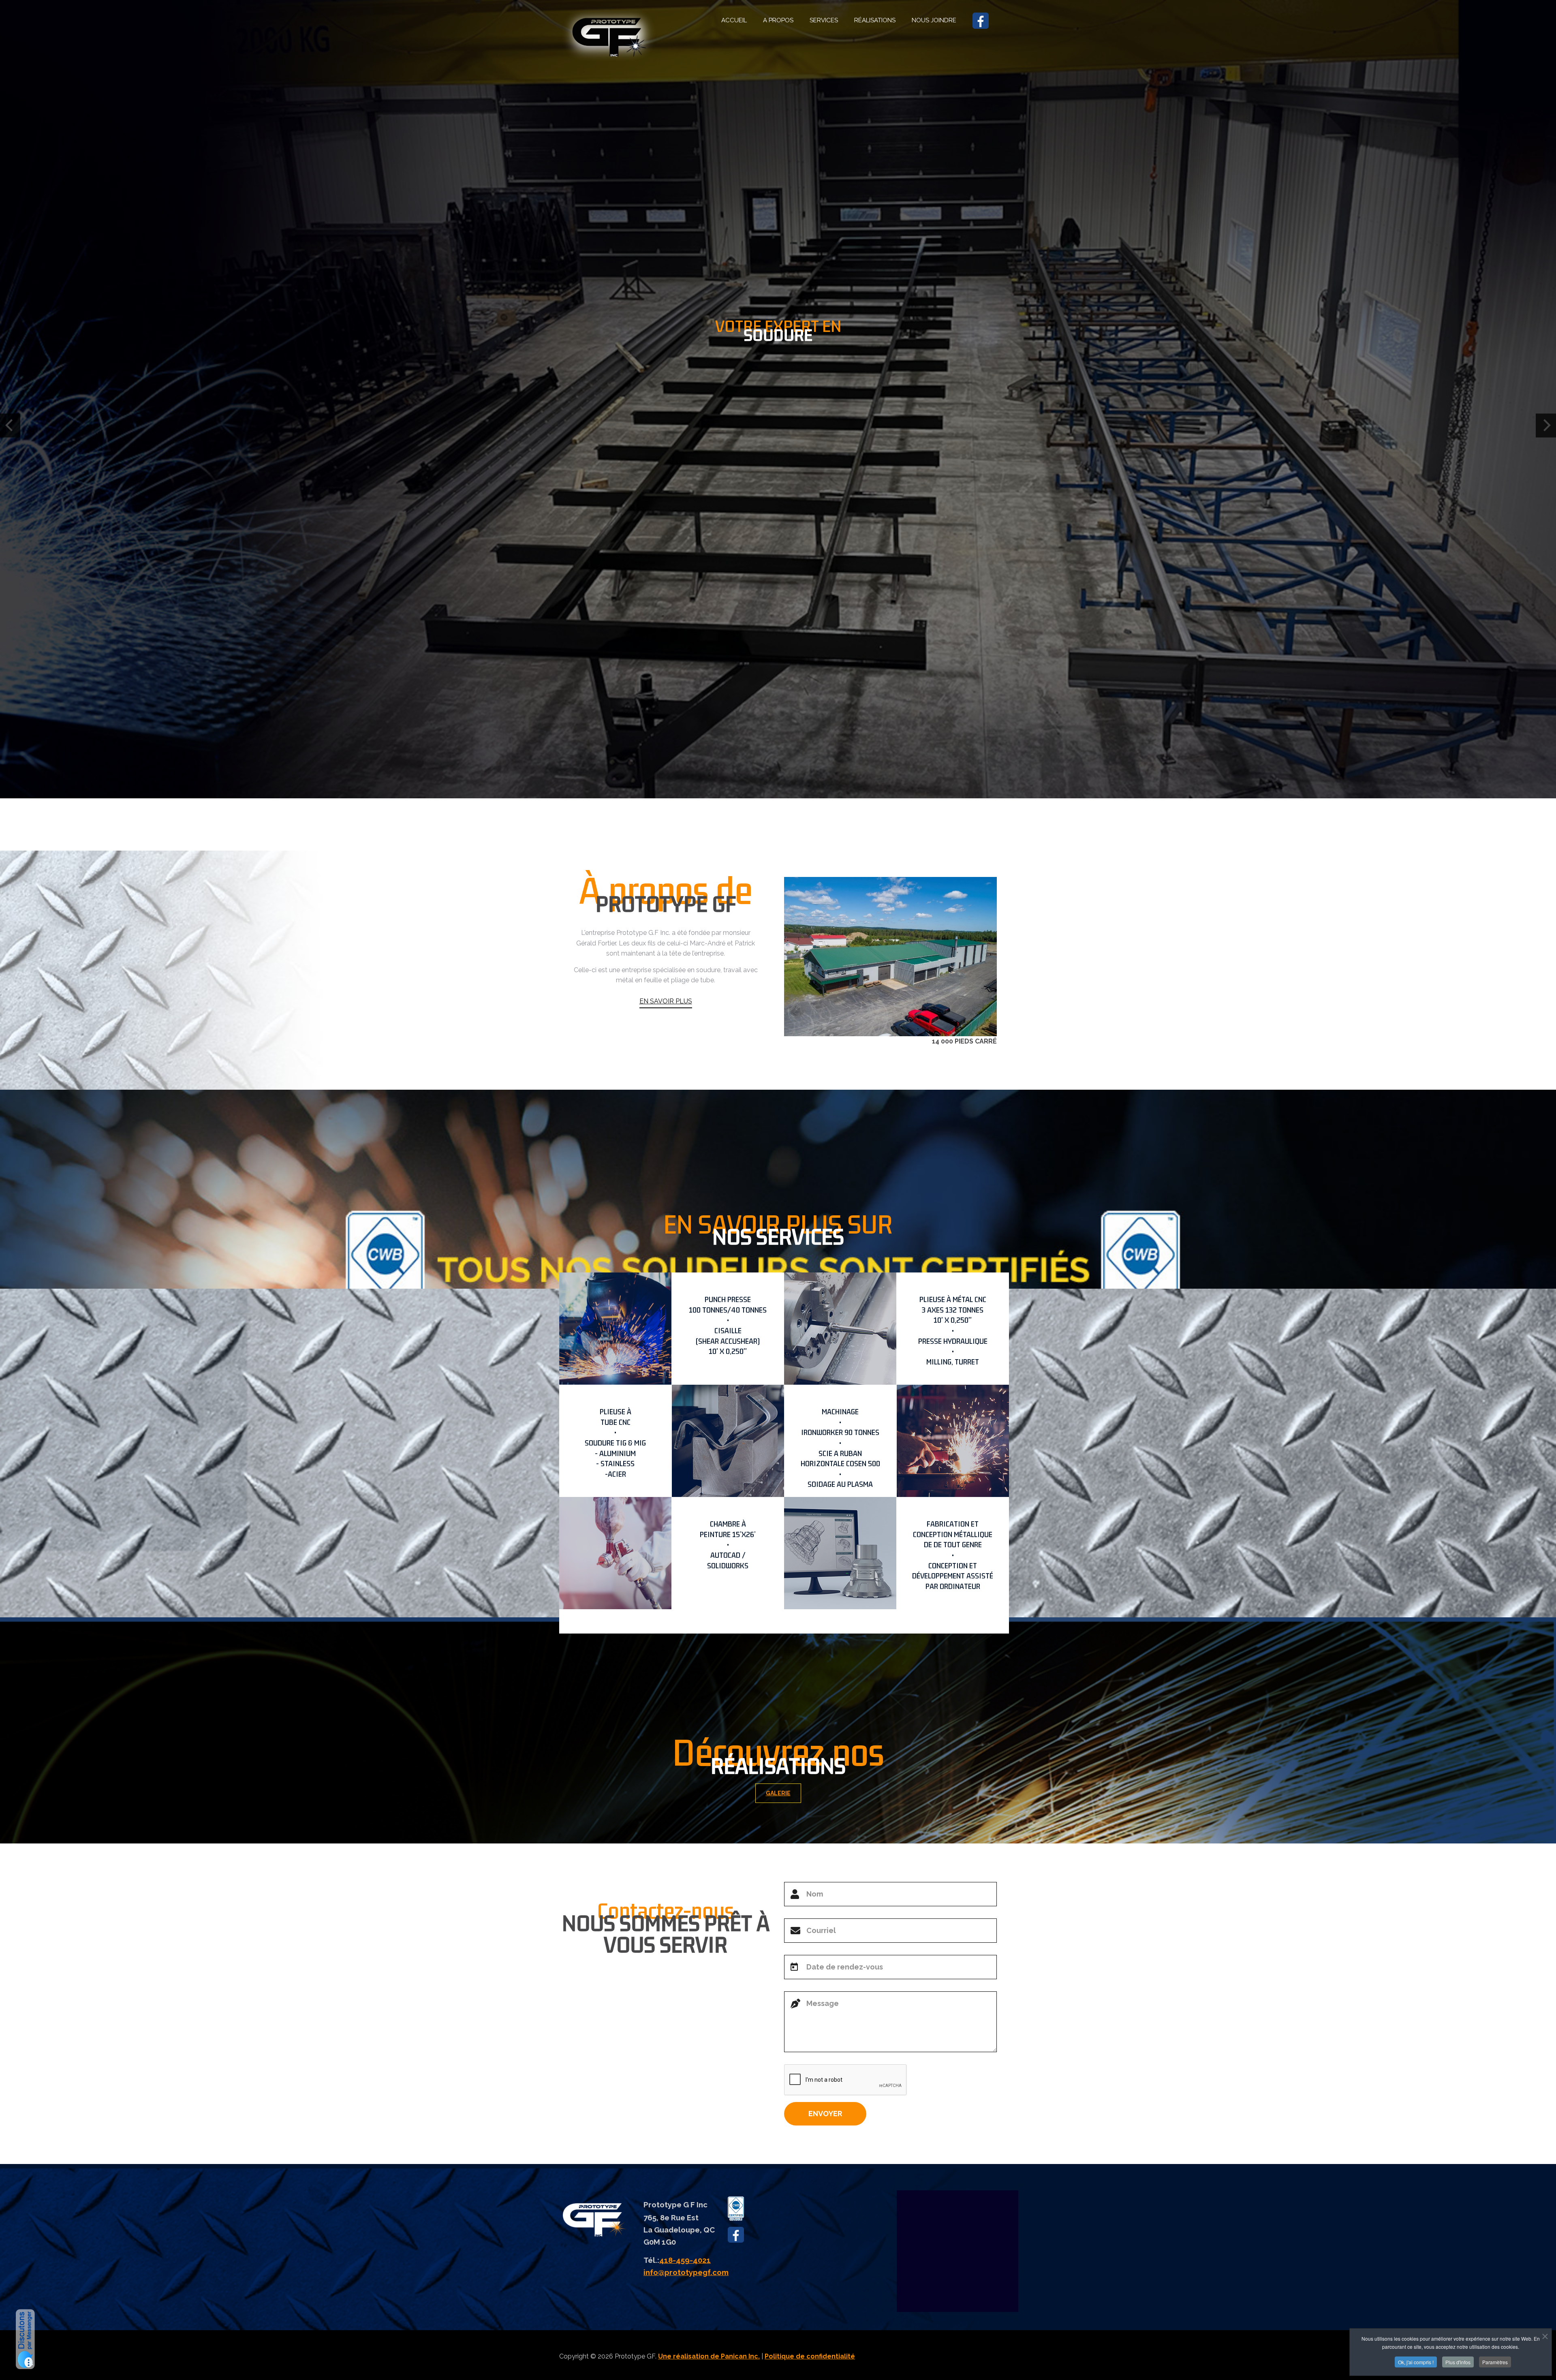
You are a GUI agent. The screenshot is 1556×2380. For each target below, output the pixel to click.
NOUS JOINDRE (934, 20)
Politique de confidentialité (810, 2356)
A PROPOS (778, 20)
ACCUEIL (734, 20)
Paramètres (1495, 2362)
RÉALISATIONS (875, 20)
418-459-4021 (685, 2260)
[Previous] (10, 425)
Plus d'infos (1458, 2362)
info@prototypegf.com (686, 2272)
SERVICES (824, 20)
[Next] (1546, 425)
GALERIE (778, 1793)
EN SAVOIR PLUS (666, 1001)
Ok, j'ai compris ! (1416, 2362)
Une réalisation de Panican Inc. (709, 2356)
